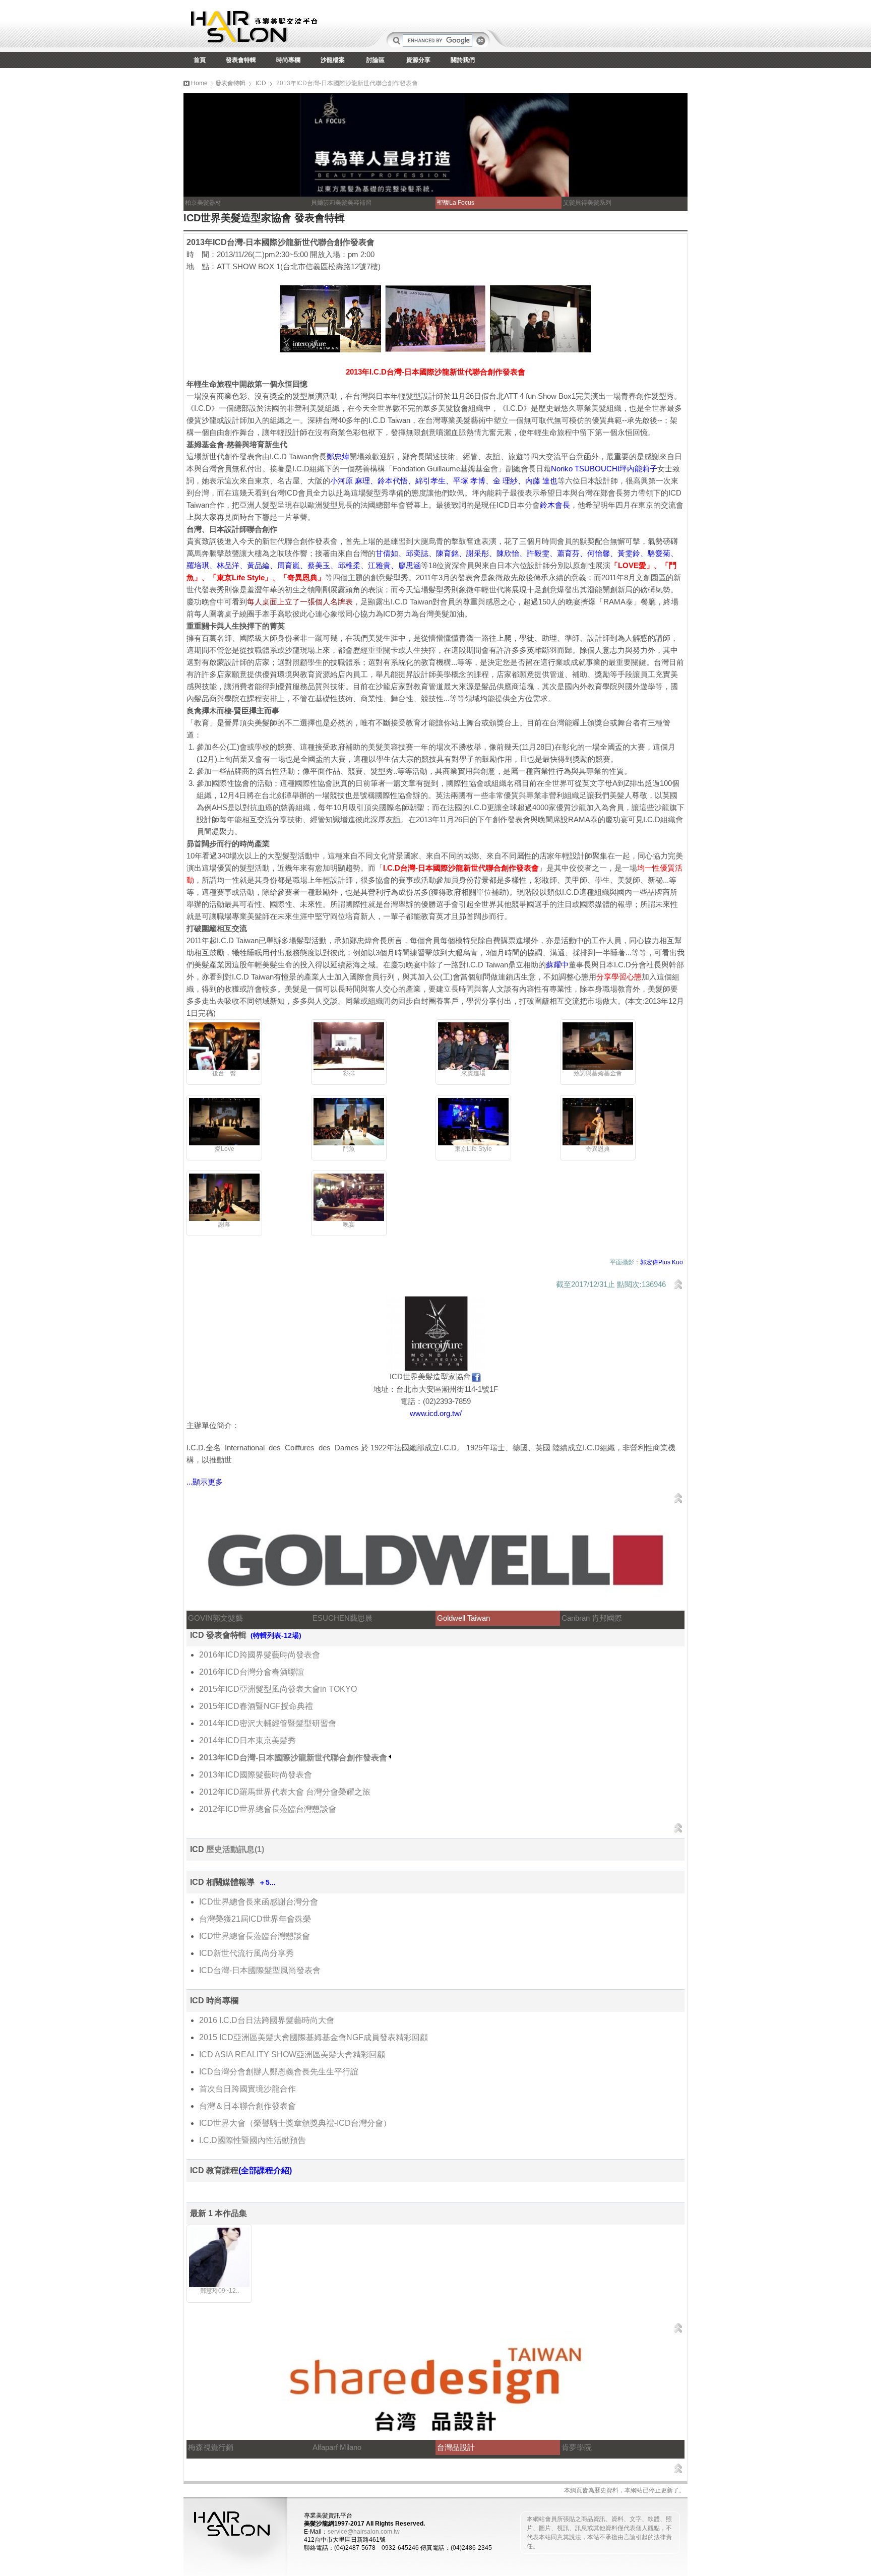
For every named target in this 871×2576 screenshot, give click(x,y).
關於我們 (463, 60)
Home (199, 83)
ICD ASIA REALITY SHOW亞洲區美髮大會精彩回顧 (292, 2054)
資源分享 (418, 60)
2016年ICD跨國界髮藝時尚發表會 (260, 1655)
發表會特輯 (241, 60)
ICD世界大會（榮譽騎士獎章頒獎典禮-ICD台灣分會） (295, 2123)
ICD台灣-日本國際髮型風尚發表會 (260, 1970)
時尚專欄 (288, 60)
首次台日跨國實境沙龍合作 (247, 2089)
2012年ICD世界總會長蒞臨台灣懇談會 (268, 1809)
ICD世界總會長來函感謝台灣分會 (259, 1902)
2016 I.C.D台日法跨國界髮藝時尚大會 (267, 2020)
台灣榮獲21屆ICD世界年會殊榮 (255, 1919)
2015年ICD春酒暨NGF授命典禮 (256, 1706)
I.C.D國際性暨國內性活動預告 (253, 2140)
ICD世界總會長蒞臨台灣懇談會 (255, 1936)
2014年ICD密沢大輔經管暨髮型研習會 (268, 1723)
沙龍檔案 (333, 60)
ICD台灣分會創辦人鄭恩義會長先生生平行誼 (279, 2072)
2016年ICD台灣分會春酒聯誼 (252, 1672)
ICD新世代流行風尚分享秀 (246, 1953)
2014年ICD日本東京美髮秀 (247, 1740)
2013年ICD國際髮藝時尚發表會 (256, 1775)
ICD (261, 83)
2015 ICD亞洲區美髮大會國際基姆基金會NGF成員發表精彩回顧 (314, 2037)
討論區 (376, 60)
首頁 (200, 60)
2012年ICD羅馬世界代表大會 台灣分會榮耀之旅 (285, 1792)
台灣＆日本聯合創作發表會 (247, 2106)
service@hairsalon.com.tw (364, 2532)
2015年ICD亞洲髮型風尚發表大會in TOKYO (278, 1689)
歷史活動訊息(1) (235, 1849)
